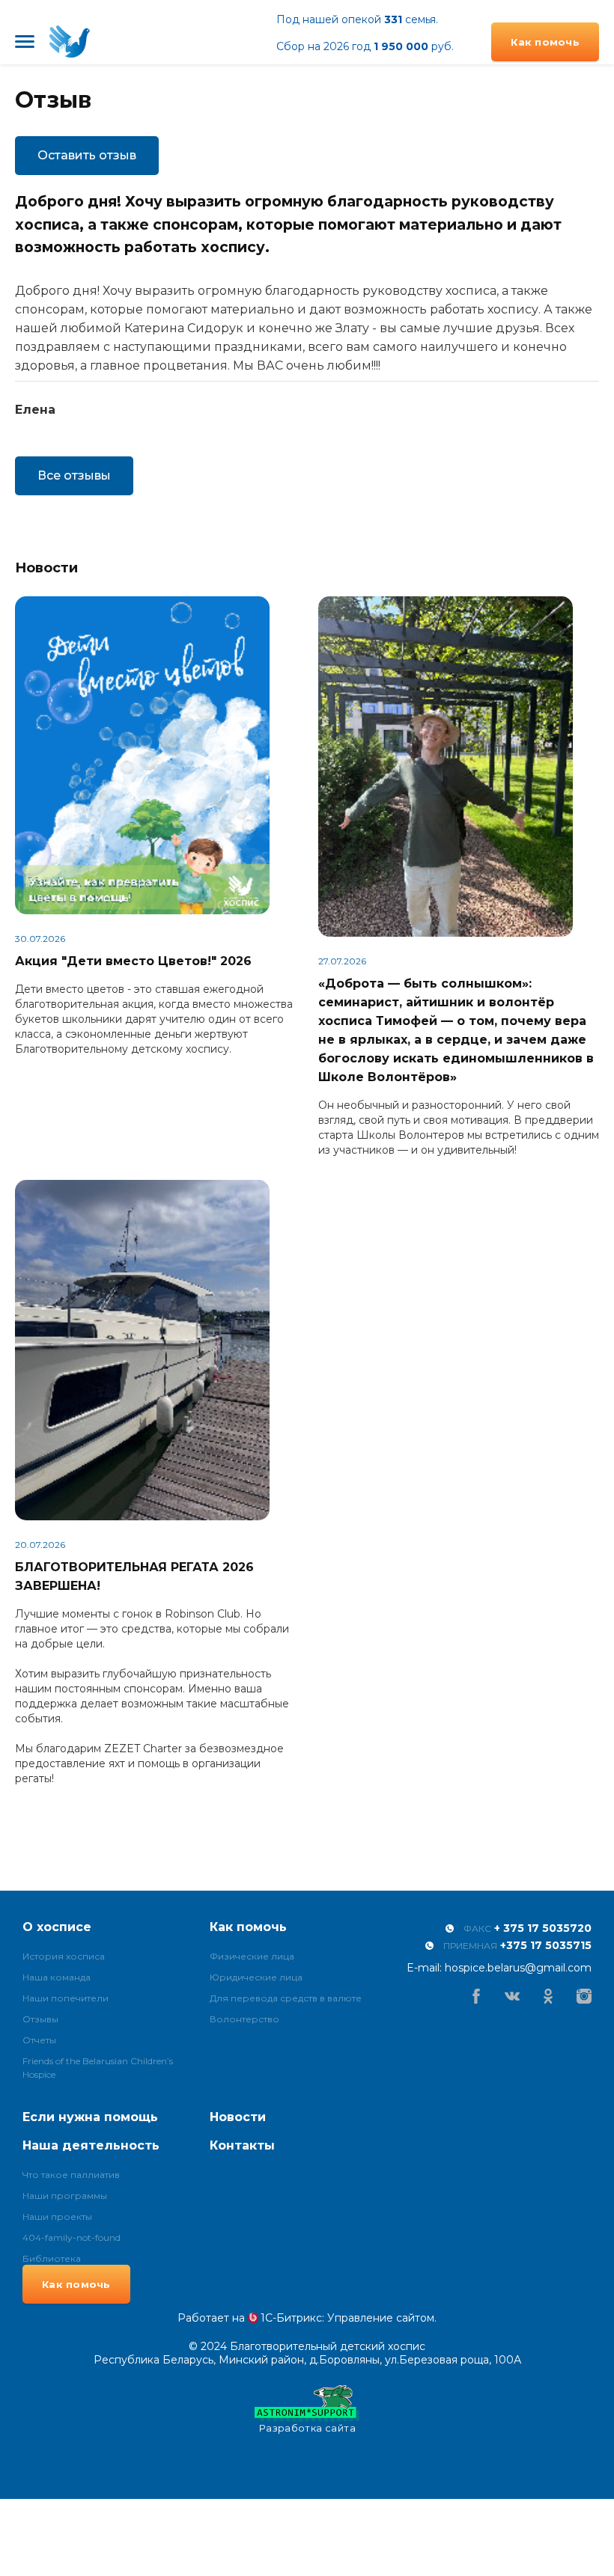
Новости (238, 2117)
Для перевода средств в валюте (286, 1997)
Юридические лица (256, 1976)
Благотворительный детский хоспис (70, 42)
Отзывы (40, 2018)
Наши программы (65, 2195)
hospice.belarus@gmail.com (518, 1968)
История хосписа (64, 1955)
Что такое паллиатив (71, 2174)
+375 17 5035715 (546, 1945)
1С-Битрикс (291, 2318)
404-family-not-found (72, 2237)
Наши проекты (57, 2216)
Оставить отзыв (87, 155)
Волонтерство (244, 2018)
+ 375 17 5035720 (543, 1928)
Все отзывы (74, 475)
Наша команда (57, 1976)
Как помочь (545, 42)
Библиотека (52, 2258)
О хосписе (57, 1927)
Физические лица (252, 1955)
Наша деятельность (91, 2145)
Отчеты (39, 2039)
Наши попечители (66, 1997)
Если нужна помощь (90, 2117)
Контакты (242, 2145)
